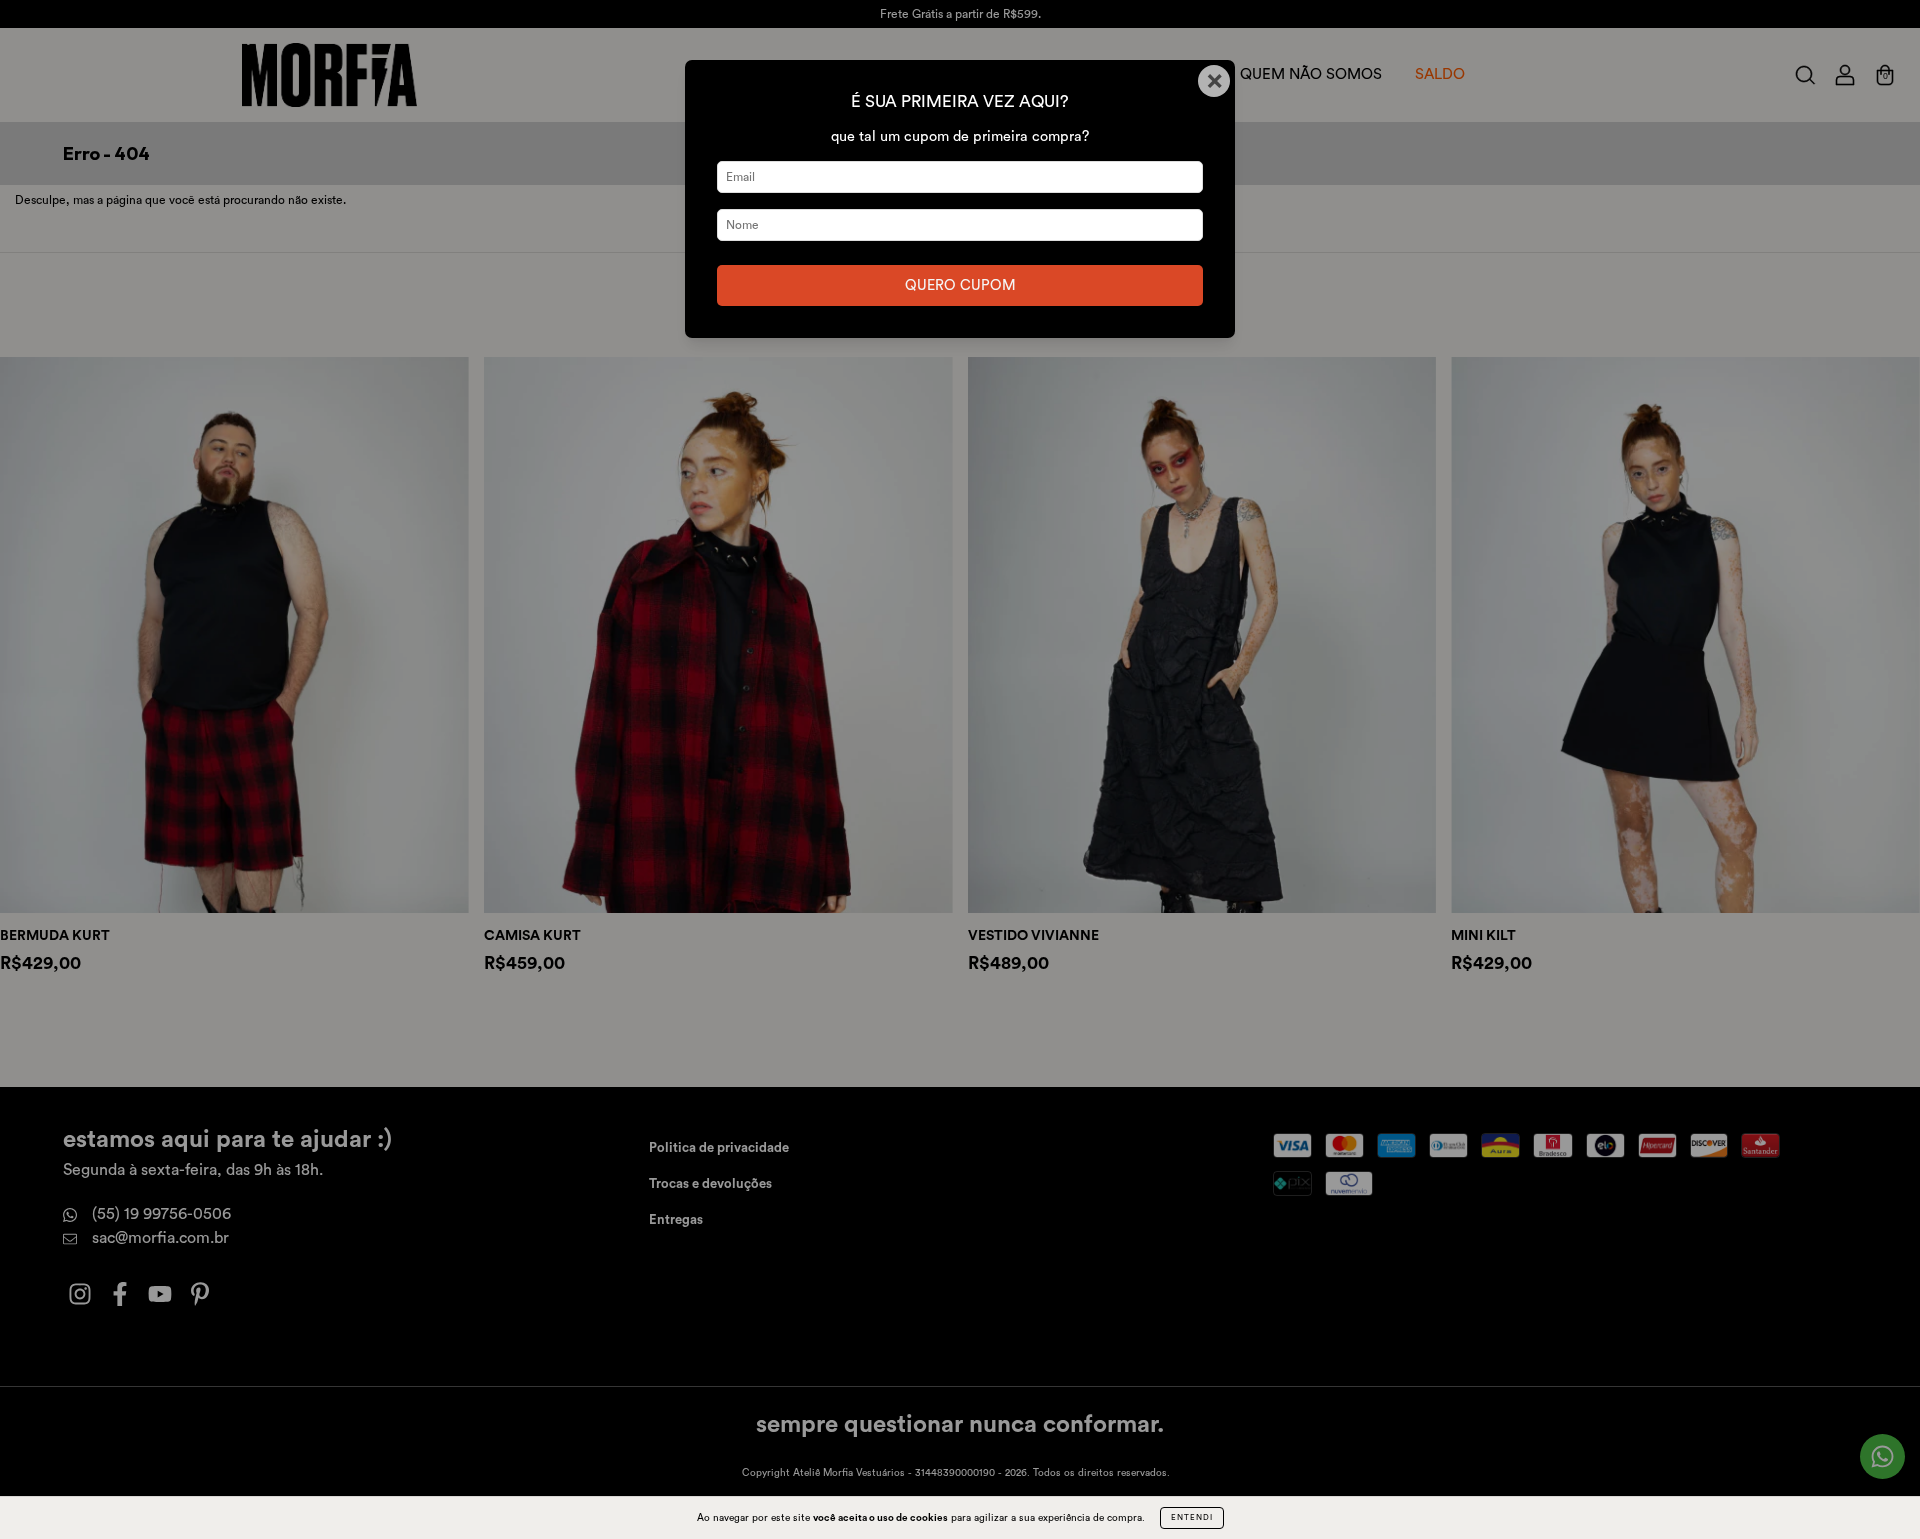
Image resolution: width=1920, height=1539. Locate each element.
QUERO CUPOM (960, 285)
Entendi (1192, 1518)
